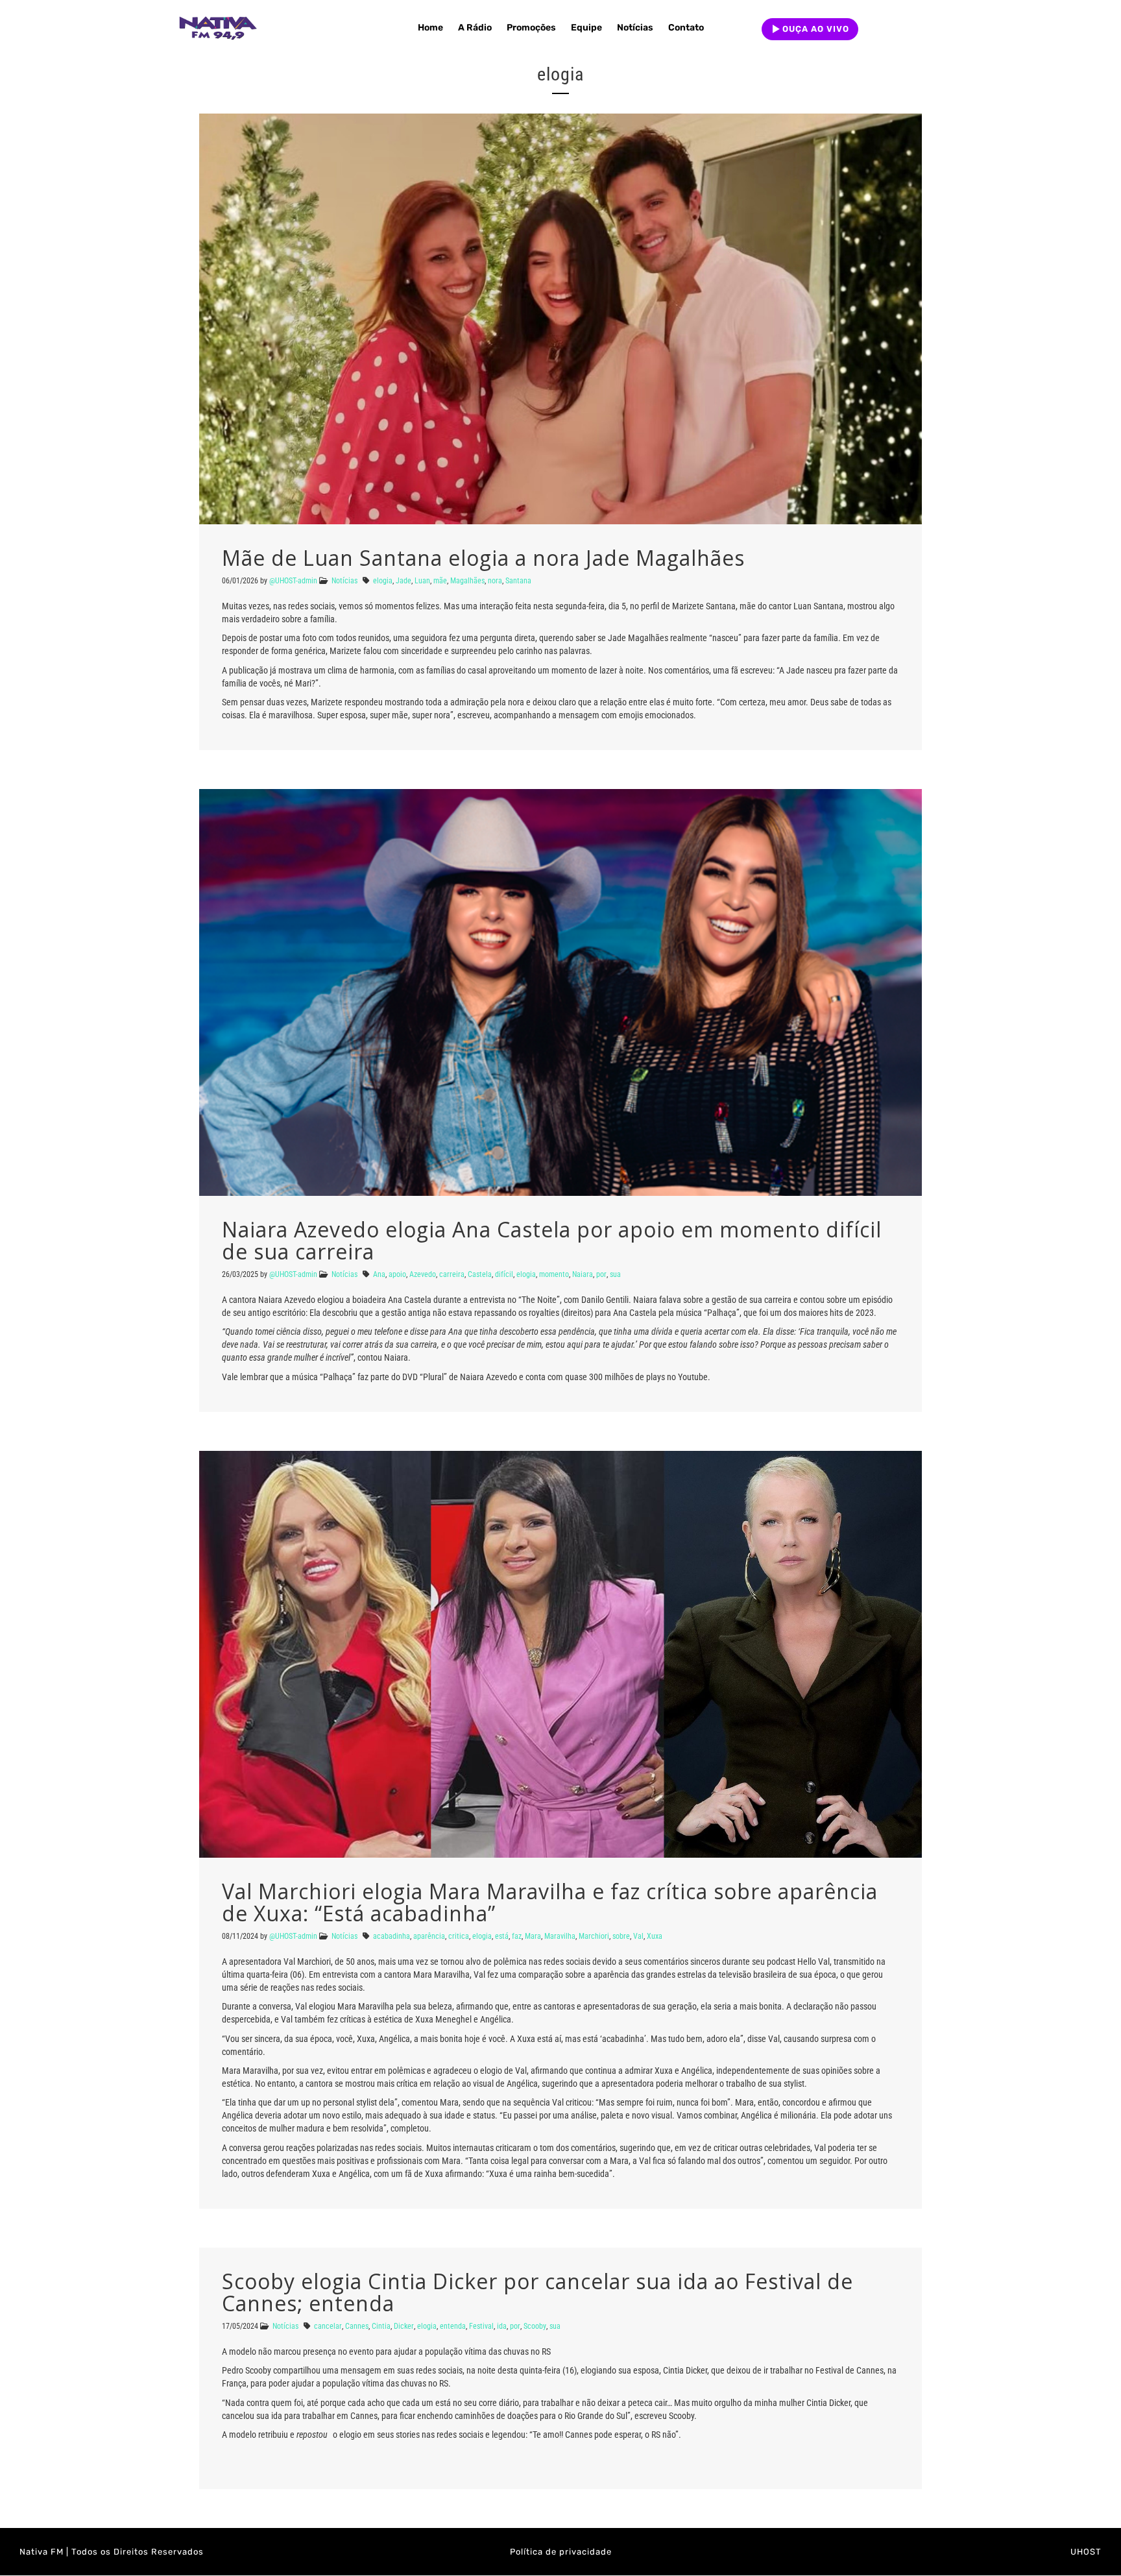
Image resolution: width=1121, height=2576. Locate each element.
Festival (481, 2326)
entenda (453, 2326)
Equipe (586, 28)
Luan (422, 581)
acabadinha (392, 1936)
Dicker (404, 2326)
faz (517, 1936)
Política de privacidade (561, 2552)
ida (502, 2326)
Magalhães (467, 581)
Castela (480, 1274)
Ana (379, 1274)
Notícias (635, 28)
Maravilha (560, 1936)
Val (638, 1936)
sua (615, 1274)
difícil (504, 1274)
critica (459, 1936)
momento (554, 1274)
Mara (533, 1936)
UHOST (1086, 2552)
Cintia (381, 2326)
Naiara (583, 1274)
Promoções (531, 28)
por (601, 1274)
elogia (383, 581)
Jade (404, 581)
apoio (397, 1274)
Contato (686, 28)
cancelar (328, 2326)
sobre (621, 1936)
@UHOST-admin (293, 581)
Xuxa (655, 1936)
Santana (518, 581)
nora (495, 581)
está (502, 1936)
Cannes (357, 2326)
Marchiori (594, 1936)
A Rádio (475, 28)
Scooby (535, 2326)
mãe (440, 581)
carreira (452, 1274)
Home (430, 28)
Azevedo (423, 1274)
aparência (429, 1936)
